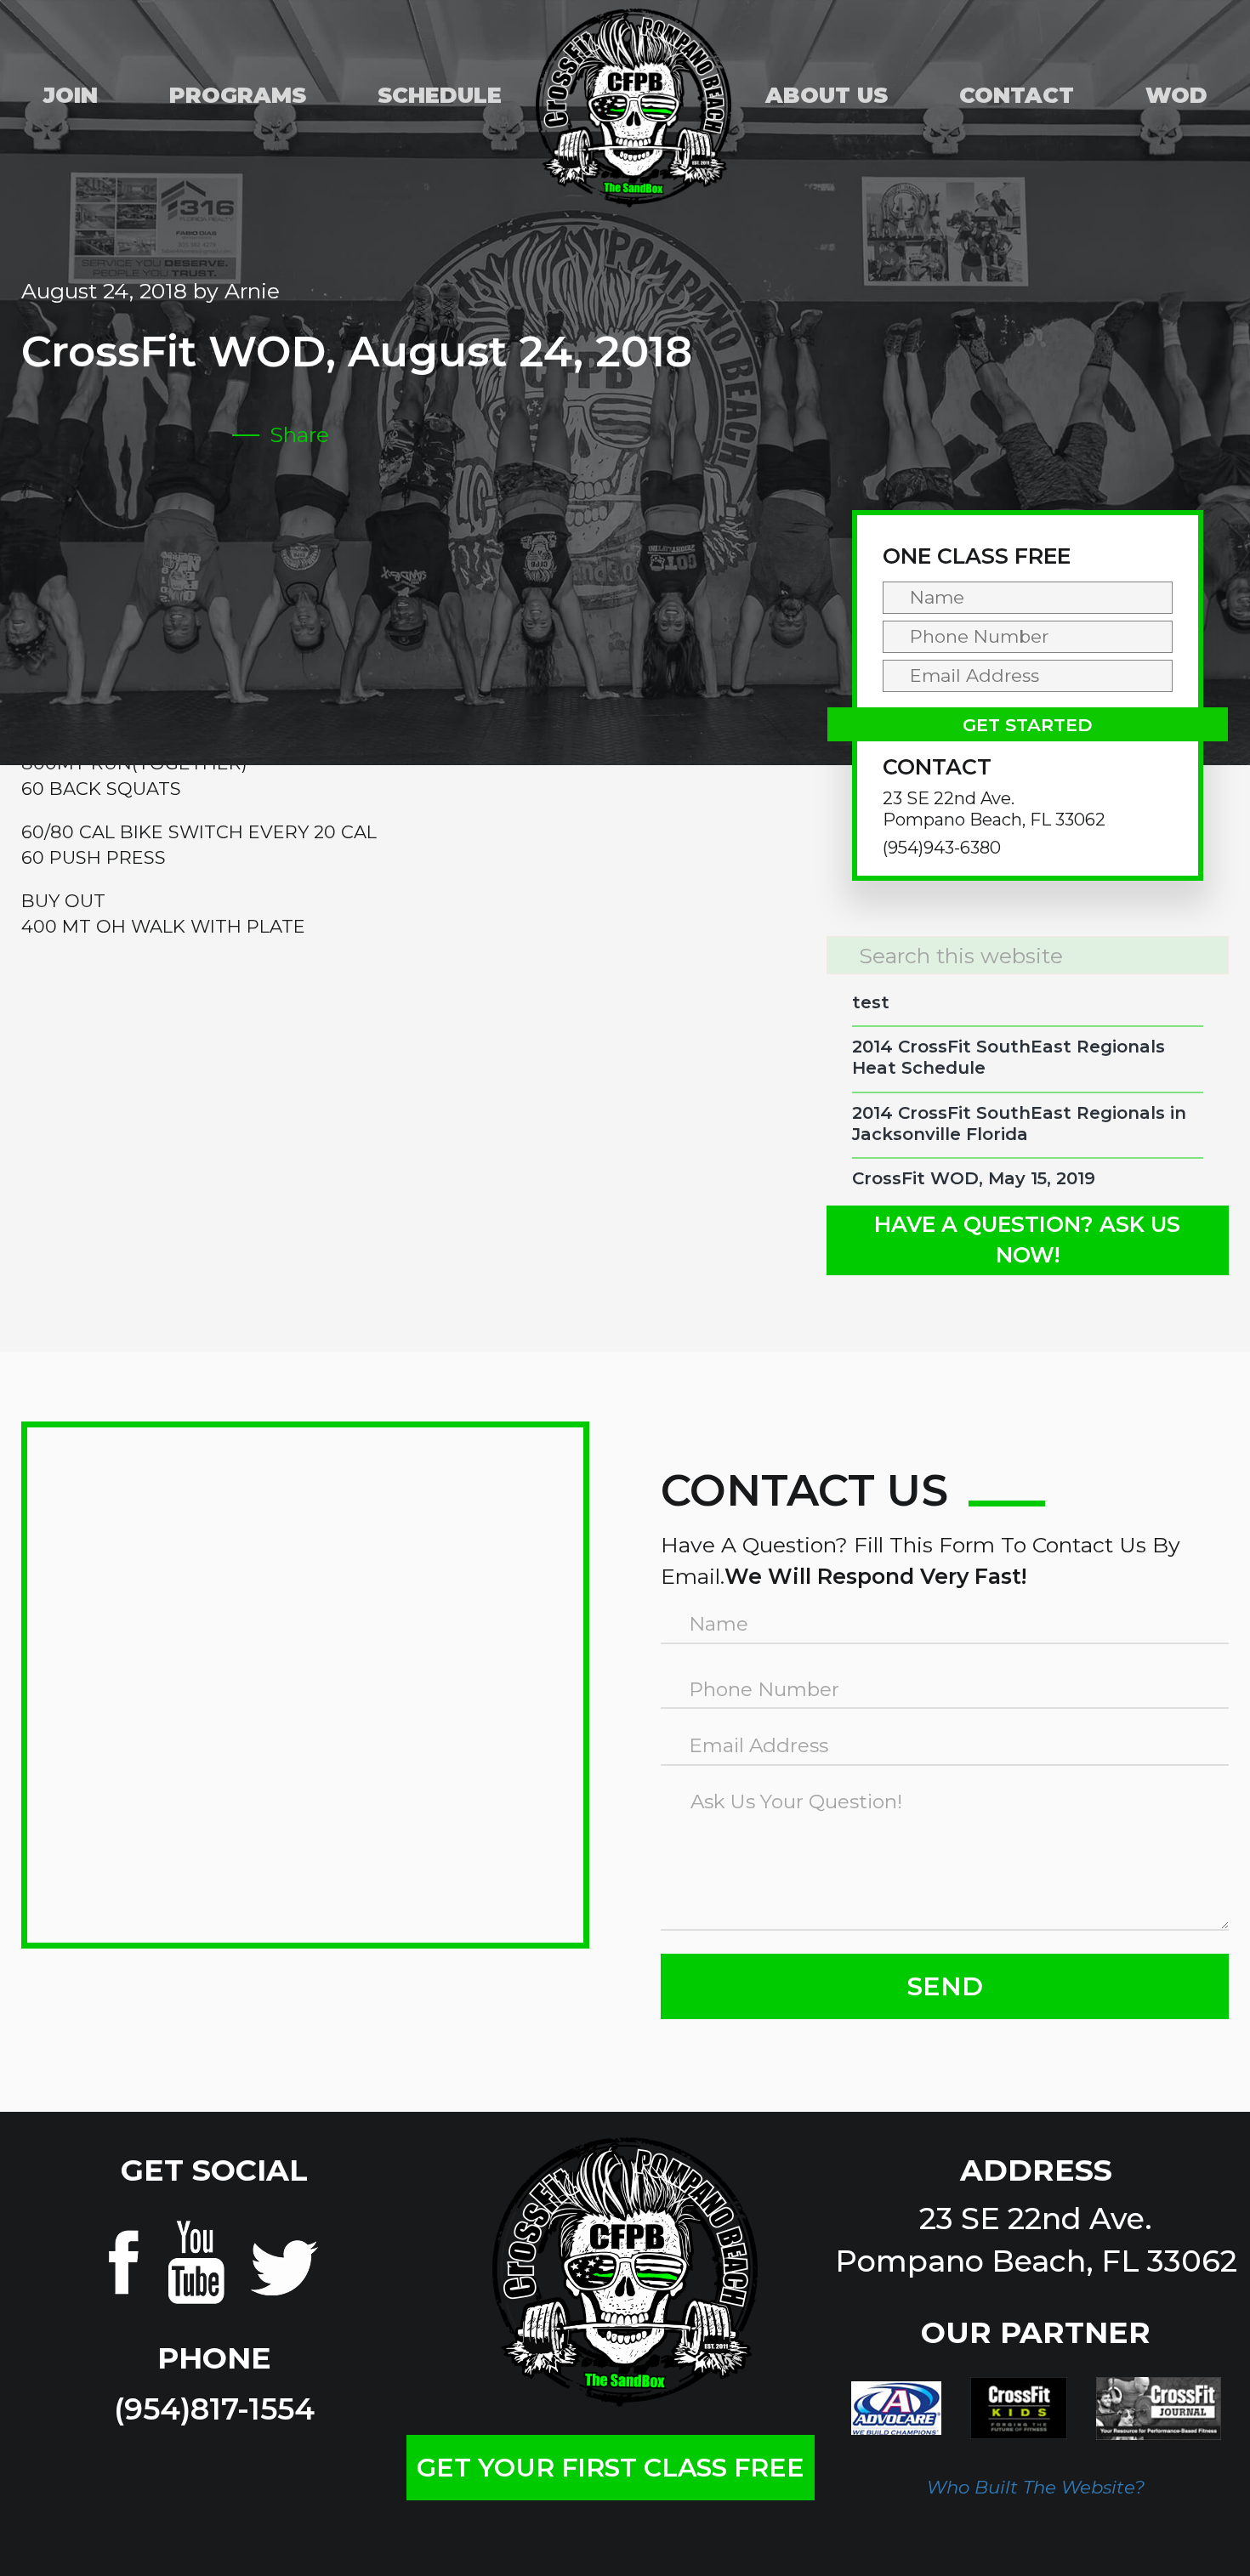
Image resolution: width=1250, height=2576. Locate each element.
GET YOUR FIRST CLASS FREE (611, 2468)
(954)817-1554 (214, 2409)
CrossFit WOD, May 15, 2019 (974, 1178)
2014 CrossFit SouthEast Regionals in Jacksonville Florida (1019, 1123)
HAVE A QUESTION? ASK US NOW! (1027, 1240)
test (871, 1002)
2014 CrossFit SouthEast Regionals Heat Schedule (1009, 1057)
